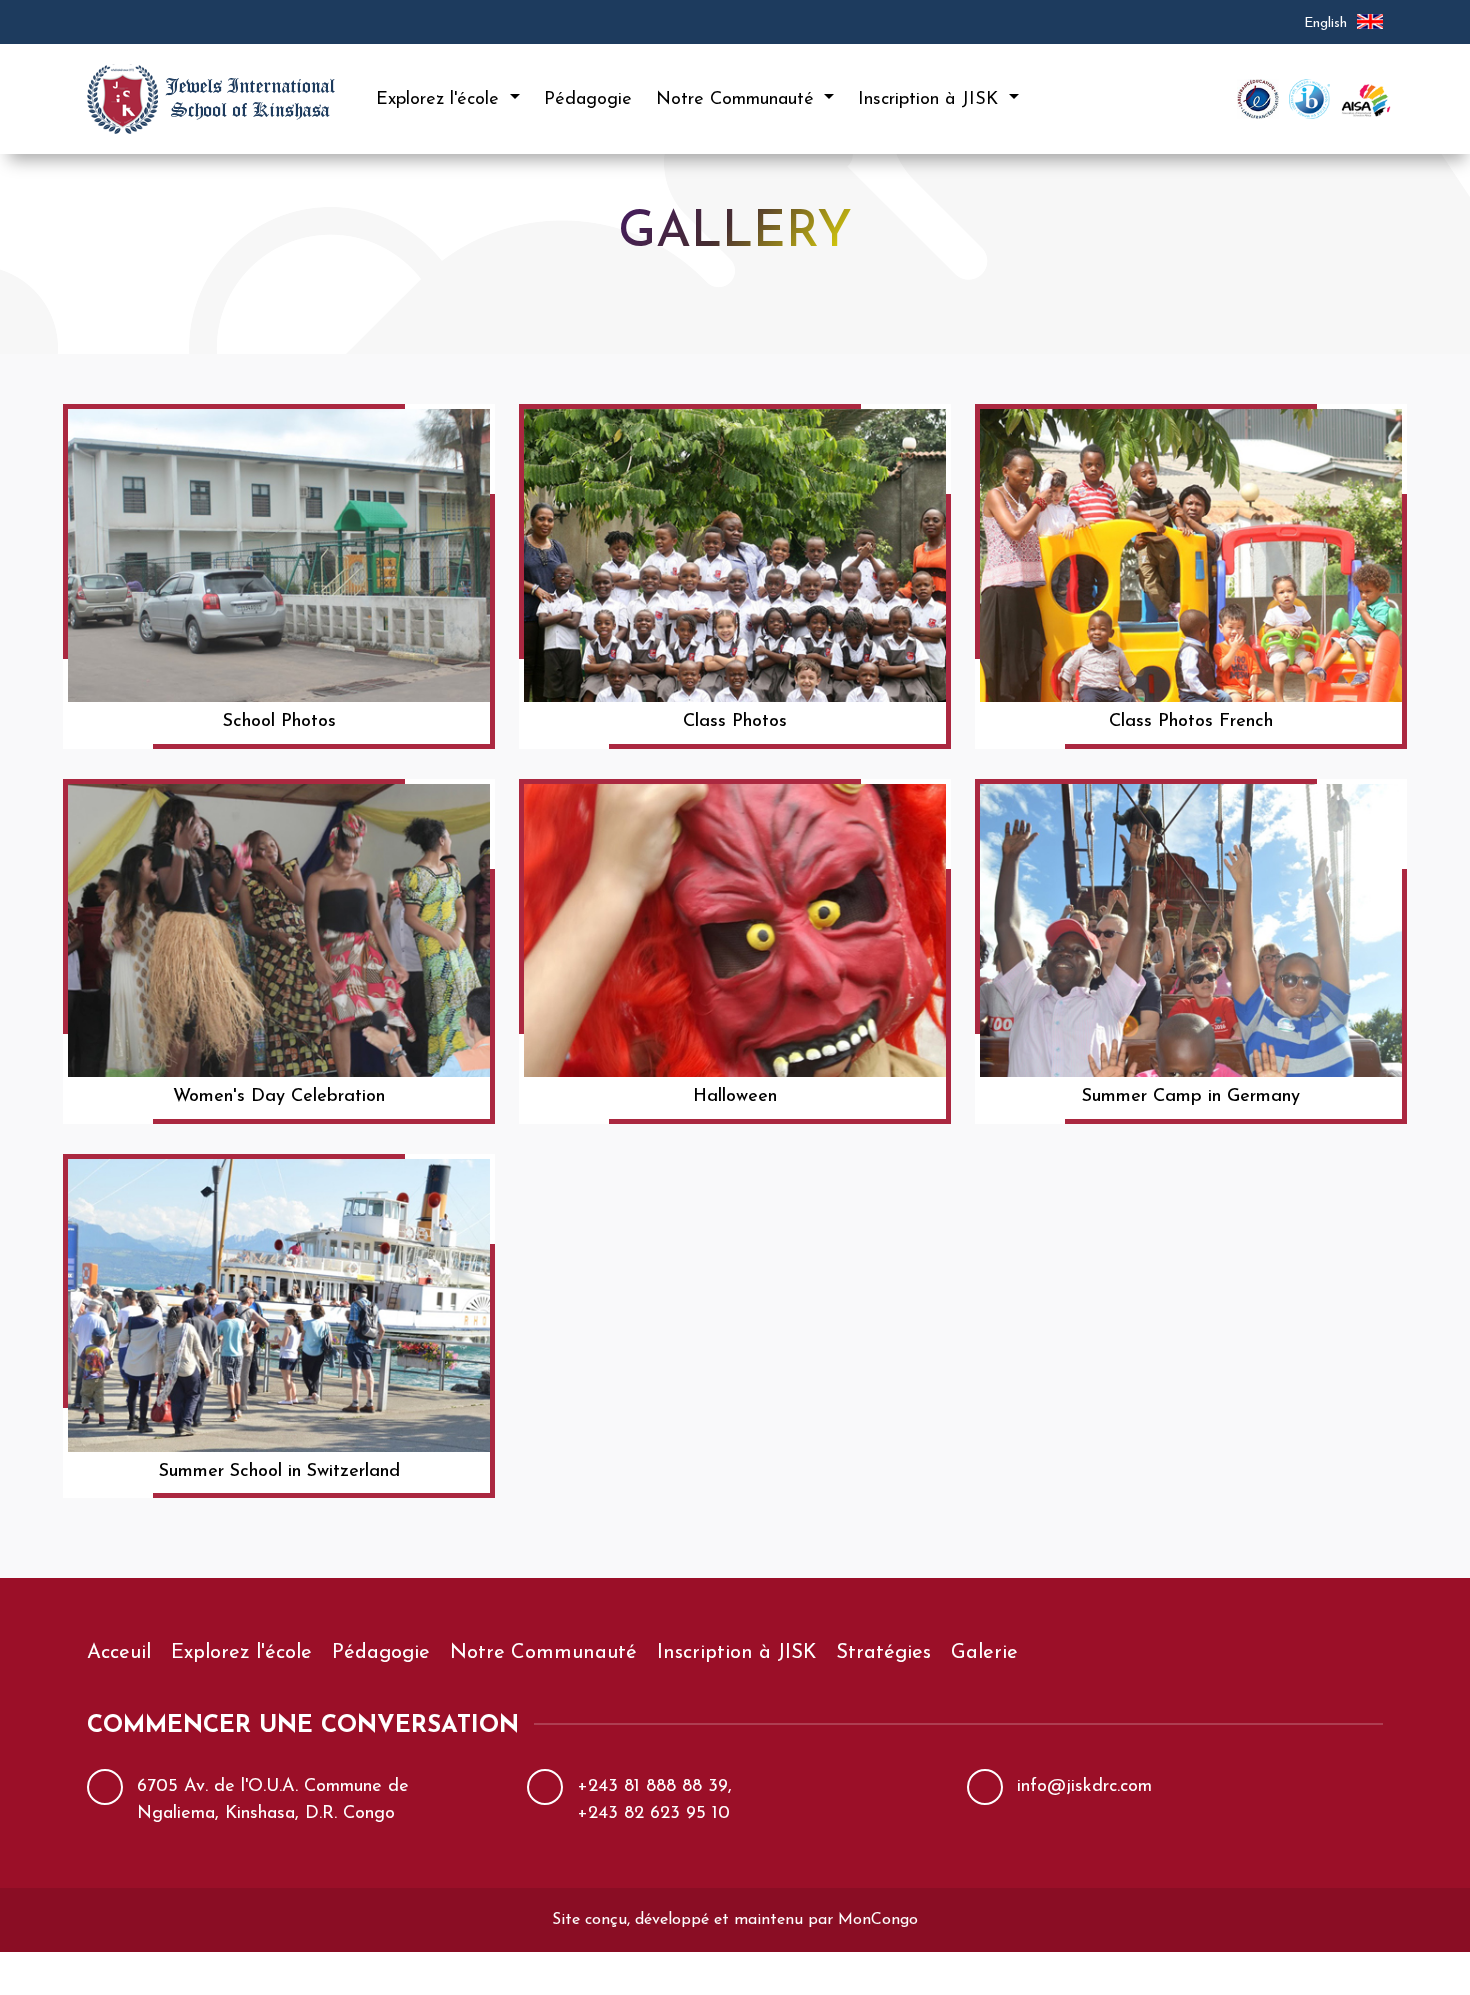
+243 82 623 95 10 (653, 1814)
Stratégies (883, 1653)
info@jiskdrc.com (1084, 1787)
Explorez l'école (241, 1653)
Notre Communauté (543, 1653)
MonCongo (878, 1920)
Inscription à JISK (736, 1653)
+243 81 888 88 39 (652, 1787)
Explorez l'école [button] (440, 100)
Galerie (984, 1653)
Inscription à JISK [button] (931, 100)
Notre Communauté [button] (738, 100)
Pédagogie (588, 100)
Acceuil (119, 1653)
